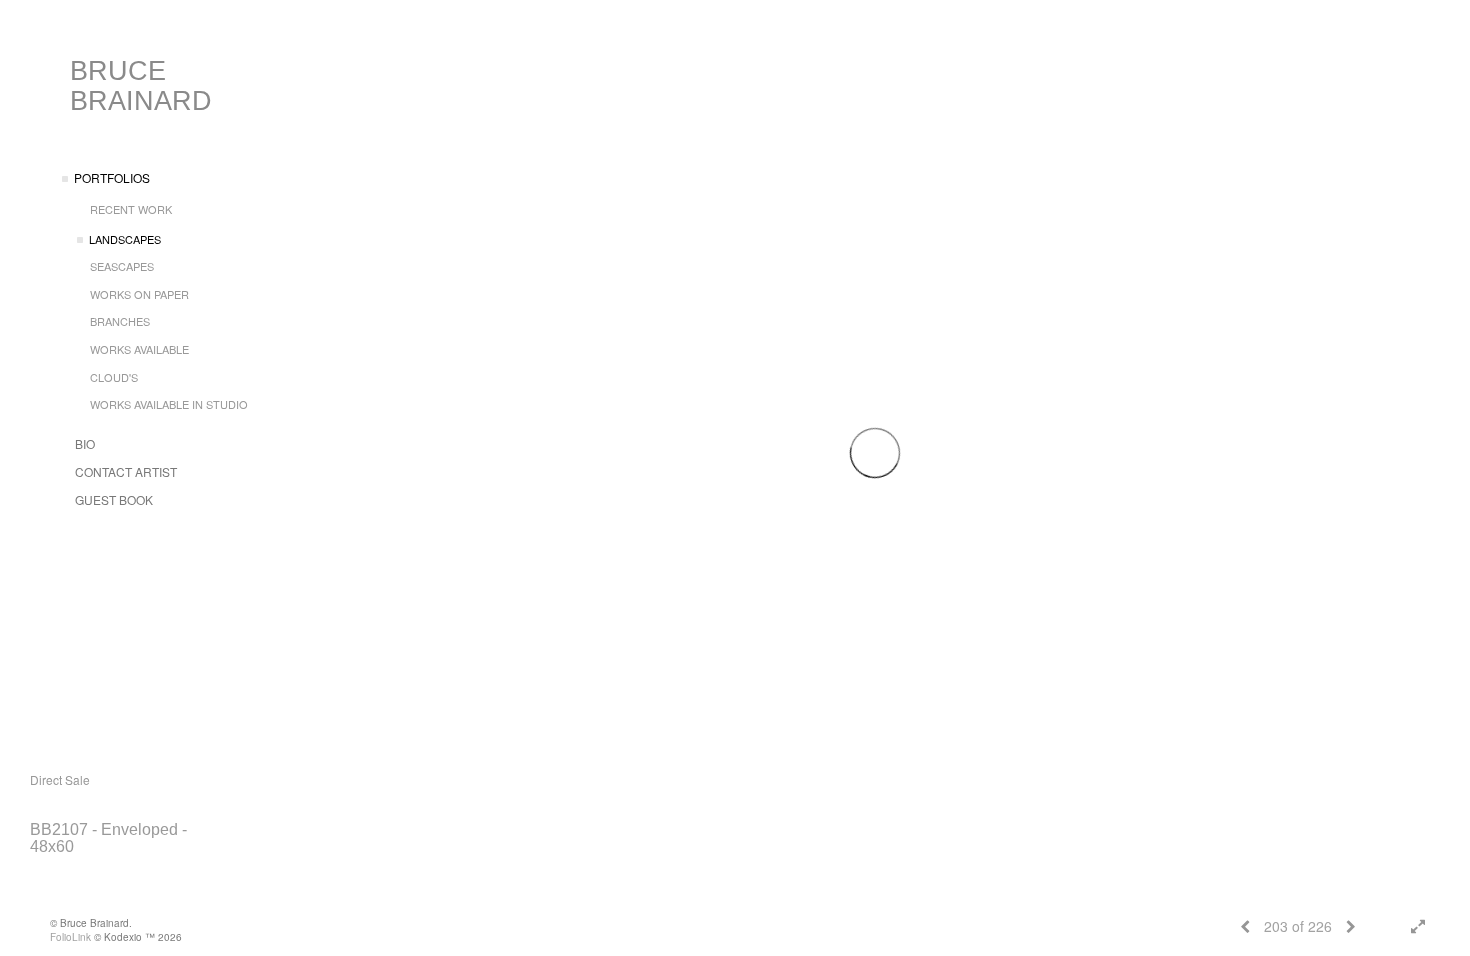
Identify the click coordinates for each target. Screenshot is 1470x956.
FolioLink (70, 937)
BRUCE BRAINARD (141, 86)
